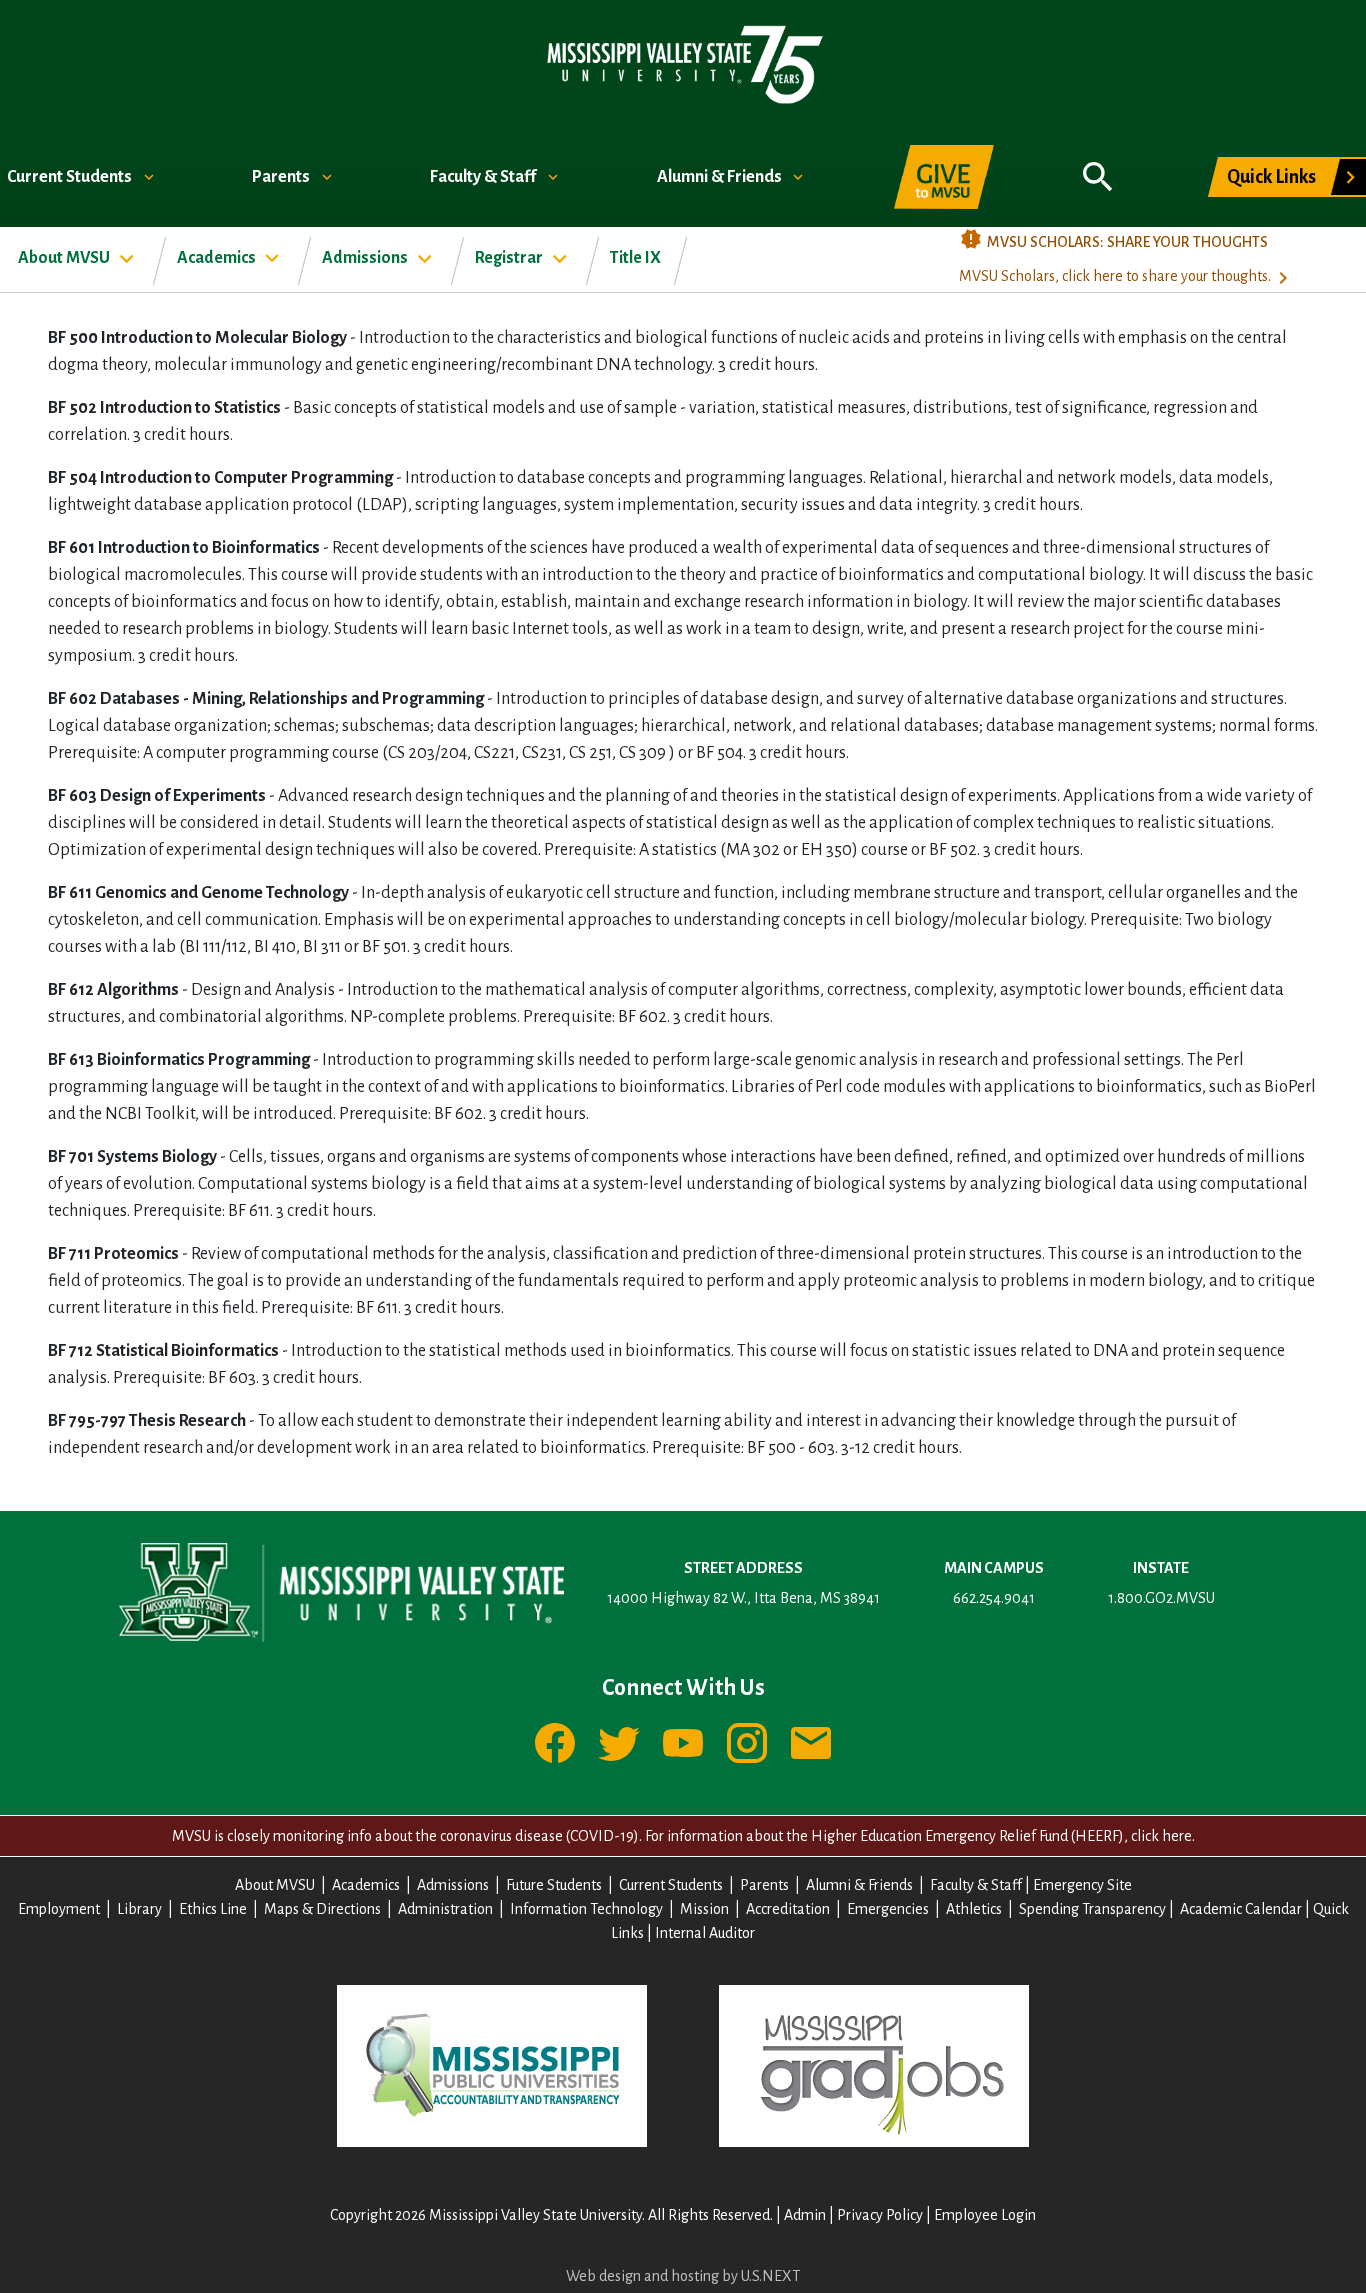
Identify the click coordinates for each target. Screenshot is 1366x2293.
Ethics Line (213, 1909)
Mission (704, 1909)
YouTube (683, 1743)
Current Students (71, 177)
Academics (218, 258)
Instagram (747, 1743)
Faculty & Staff (484, 177)
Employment (59, 1909)
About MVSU (65, 258)
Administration (445, 1909)
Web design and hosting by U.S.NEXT (683, 2276)
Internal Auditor (705, 1933)
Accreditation (788, 1909)
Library (139, 1909)
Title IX (635, 258)
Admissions (366, 258)
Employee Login (985, 2215)
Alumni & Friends (721, 177)
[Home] (683, 63)
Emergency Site (1082, 1885)
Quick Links (1271, 177)
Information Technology (586, 1909)
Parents (282, 177)
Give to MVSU (944, 177)
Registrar (510, 258)
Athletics (974, 1909)
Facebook (555, 1743)
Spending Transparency (1092, 1909)
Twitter (619, 1743)
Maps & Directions (322, 1909)
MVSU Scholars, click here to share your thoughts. (1115, 276)
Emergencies (888, 1909)
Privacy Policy (880, 2215)
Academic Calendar (1241, 1909)
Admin (805, 2215)
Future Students (554, 1885)
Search (1098, 166)
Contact (811, 1743)
